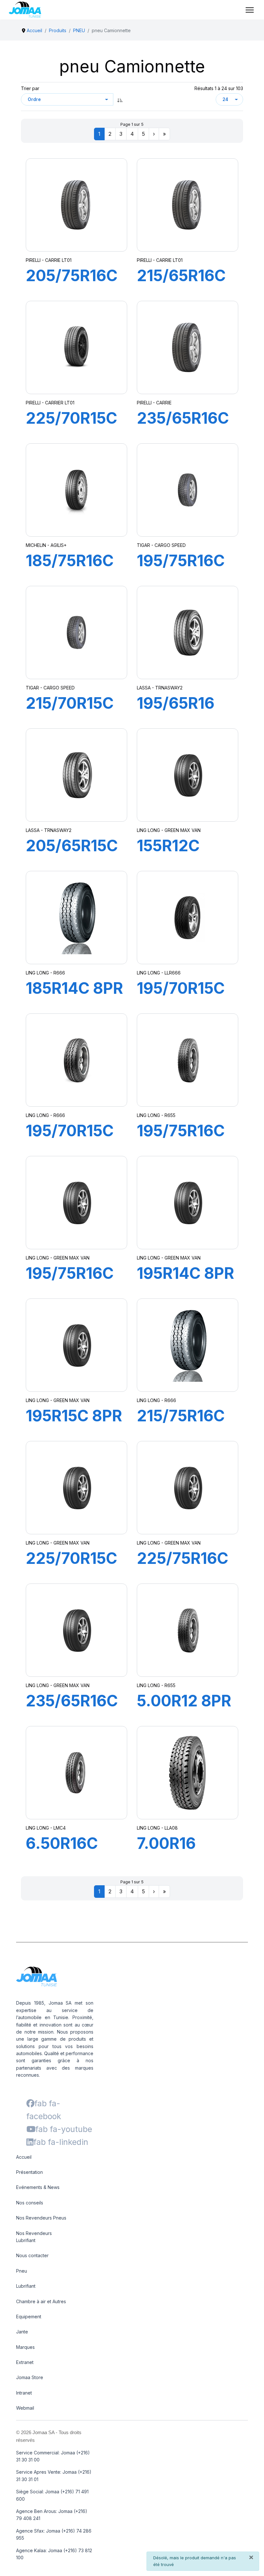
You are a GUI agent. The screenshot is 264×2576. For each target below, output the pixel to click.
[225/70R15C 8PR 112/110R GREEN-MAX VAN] (77, 1488)
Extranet (25, 2362)
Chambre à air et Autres (41, 2301)
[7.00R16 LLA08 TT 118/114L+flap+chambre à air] (188, 1773)
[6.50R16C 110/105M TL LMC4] (77, 1773)
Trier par (30, 88)
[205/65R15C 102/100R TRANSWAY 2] (77, 775)
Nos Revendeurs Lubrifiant (34, 2237)
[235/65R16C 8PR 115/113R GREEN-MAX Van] (77, 1630)
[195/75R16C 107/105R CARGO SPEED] (188, 490)
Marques (25, 2347)
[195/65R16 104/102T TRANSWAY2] (188, 632)
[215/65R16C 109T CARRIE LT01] (188, 205)
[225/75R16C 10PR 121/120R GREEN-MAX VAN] (188, 1488)
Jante (22, 2332)
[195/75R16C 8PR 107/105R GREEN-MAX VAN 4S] (188, 1060)
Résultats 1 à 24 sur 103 (219, 88)
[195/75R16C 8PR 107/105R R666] (77, 1203)
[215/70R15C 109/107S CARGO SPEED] (77, 632)
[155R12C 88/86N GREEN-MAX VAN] (188, 775)
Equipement (29, 2317)
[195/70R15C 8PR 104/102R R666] (77, 1060)
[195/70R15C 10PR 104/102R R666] (188, 918)
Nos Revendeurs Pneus (41, 2218)
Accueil (24, 2157)
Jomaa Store (30, 2377)
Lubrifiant (26, 2286)
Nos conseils (30, 2203)
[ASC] (120, 99)
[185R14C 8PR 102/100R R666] (77, 918)
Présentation (29, 2172)
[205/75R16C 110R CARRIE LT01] (77, 205)
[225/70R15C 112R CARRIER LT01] (77, 347)
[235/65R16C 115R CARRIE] (188, 347)
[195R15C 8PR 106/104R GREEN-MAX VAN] (77, 1345)
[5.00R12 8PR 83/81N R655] (188, 1630)
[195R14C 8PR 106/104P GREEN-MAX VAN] (188, 1203)
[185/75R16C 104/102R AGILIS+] (76, 490)
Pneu (22, 2271)
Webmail (25, 2408)
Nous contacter (32, 2255)
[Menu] (250, 10)
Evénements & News (38, 2187)
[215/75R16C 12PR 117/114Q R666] (188, 1345)
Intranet (24, 2393)
